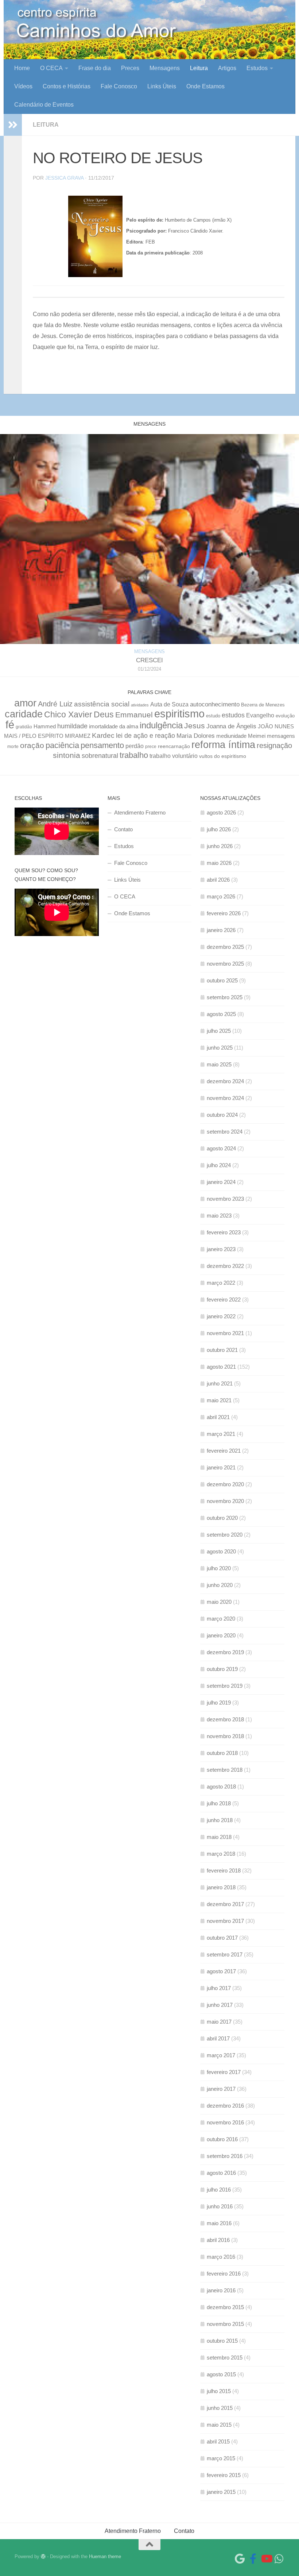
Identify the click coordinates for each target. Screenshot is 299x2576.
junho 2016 (220, 2206)
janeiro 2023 (221, 1249)
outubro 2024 (222, 1115)
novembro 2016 (225, 2122)
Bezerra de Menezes (263, 705)
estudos (233, 715)
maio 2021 (219, 1400)
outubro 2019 (222, 1669)
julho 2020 (219, 1568)
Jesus (195, 726)
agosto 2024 (221, 1148)
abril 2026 (218, 880)
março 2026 (221, 896)
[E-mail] (240, 2559)
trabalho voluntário (174, 756)
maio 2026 (219, 863)
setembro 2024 (225, 1132)
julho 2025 (219, 1031)
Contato (123, 829)
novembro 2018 (225, 1736)
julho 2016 (219, 2190)
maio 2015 (219, 2425)
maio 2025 (219, 1064)
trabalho (134, 755)
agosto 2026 (221, 812)
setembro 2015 (225, 2357)
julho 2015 (219, 2391)
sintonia (67, 755)
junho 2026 (220, 846)
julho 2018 (219, 1803)
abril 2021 (218, 1417)
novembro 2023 (225, 1199)
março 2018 (221, 1854)
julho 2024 (219, 1165)
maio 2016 (219, 2223)
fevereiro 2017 (224, 2072)
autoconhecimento (215, 704)
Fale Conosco (119, 86)
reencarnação (174, 746)
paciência (62, 745)
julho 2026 (219, 829)
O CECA (51, 68)
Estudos (257, 68)
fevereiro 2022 (224, 1299)
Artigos (227, 68)
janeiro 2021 (221, 1467)
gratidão (24, 727)
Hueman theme (105, 2556)
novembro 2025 (225, 964)
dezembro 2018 (225, 1719)
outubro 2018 (222, 1753)
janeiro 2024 (221, 1182)
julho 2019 (219, 1703)
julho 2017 (219, 1988)
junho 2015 (220, 2408)
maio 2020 (219, 1602)
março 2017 (221, 2055)
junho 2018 (220, 1820)
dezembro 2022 (225, 1266)
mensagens (281, 736)
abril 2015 (218, 2441)
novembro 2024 (225, 1098)
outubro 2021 (222, 1350)
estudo (213, 716)
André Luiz (55, 704)
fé (10, 725)
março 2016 (221, 2257)
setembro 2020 (225, 1535)
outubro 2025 (222, 980)
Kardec (103, 735)
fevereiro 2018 (224, 1870)
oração (32, 745)
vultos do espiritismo (223, 756)
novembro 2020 (225, 1501)
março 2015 (221, 2458)
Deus (104, 714)
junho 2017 (220, 2005)
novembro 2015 (225, 2324)
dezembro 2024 (225, 1081)
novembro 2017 (225, 1921)
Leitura (199, 68)
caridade (24, 714)
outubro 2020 (222, 1518)
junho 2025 (220, 1048)
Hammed (45, 727)
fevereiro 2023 (224, 1232)
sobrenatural (100, 756)
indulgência (161, 725)
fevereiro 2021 (224, 1451)
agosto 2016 (221, 2173)
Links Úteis (162, 86)
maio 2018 (219, 1837)
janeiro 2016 (221, 2290)
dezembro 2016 (225, 2106)
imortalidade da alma (114, 726)
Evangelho (260, 715)
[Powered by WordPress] (43, 2556)
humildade (72, 726)
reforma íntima (223, 745)
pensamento (102, 745)
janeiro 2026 (221, 930)
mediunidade (231, 736)
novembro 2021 (225, 1333)
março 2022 (221, 1283)
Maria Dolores (196, 736)
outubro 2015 (222, 2341)
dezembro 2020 (225, 1484)
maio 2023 (219, 1216)
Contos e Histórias (67, 86)
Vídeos (23, 86)
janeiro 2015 (221, 2492)
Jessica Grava (64, 178)
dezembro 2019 (225, 1652)
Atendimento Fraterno (140, 812)
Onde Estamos (205, 86)
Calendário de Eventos (44, 105)
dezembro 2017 (225, 1904)
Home (22, 68)
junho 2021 (220, 1383)
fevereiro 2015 (224, 2475)
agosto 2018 (221, 1787)
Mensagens (165, 68)
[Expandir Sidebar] (13, 125)
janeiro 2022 (221, 1316)
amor (25, 703)
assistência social (102, 704)
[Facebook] (253, 2559)
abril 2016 (218, 2240)
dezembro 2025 (225, 947)
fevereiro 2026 (224, 913)
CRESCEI (149, 660)
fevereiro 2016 (224, 2274)
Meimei (257, 736)
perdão (135, 746)
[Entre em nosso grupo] (279, 2559)
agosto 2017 (221, 1971)
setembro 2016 (225, 2156)
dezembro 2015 (225, 2307)
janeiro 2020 (221, 1635)
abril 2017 (218, 2038)
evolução (285, 716)
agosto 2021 (221, 1367)
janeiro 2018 (221, 1887)
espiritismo (179, 714)
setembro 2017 (225, 1954)
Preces (130, 68)
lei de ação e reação (145, 736)
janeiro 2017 (221, 2089)
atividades (140, 705)
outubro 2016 (222, 2139)
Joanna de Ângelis (231, 726)
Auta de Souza (169, 704)
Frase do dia (95, 68)
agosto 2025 (221, 1014)
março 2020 (221, 1619)
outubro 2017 (222, 1938)
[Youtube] (266, 2559)
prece (151, 747)
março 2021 (221, 1434)
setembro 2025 (225, 997)
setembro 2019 (225, 1686)
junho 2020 (220, 1585)
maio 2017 (219, 2022)
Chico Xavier (68, 714)
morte (13, 746)
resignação (274, 745)
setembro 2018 (225, 1770)
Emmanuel (134, 715)
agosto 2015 (221, 2374)
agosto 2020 (221, 1551)
